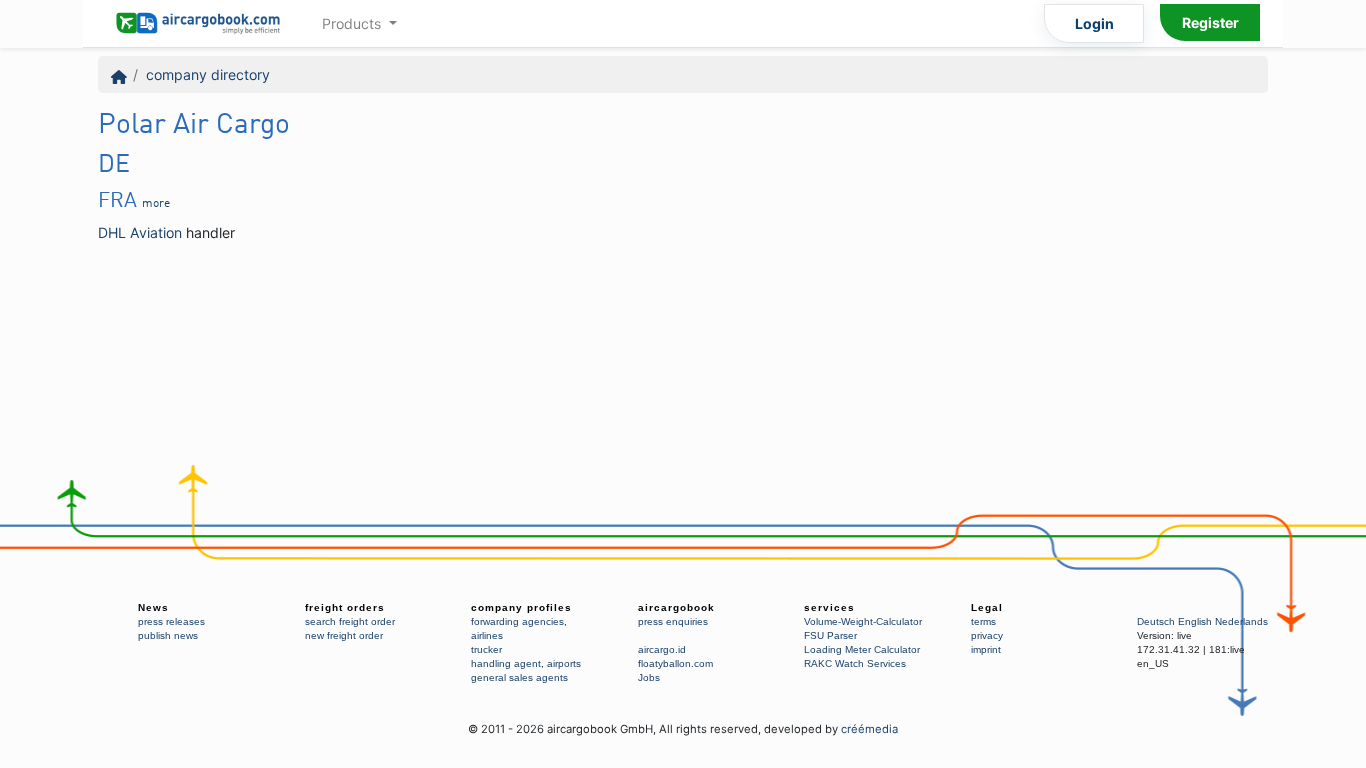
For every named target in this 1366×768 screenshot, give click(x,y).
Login (1094, 23)
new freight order (344, 635)
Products (353, 23)
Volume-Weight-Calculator (863, 621)
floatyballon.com (675, 663)
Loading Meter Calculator (862, 649)
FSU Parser (830, 635)
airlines (487, 635)
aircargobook (676, 607)
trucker (486, 649)
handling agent (506, 663)
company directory (208, 74)
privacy (987, 635)
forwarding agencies (517, 621)
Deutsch (1156, 621)
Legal (987, 607)
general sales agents (519, 677)
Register (1210, 22)
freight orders (345, 607)
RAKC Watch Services (855, 663)
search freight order (350, 621)
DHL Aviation (140, 232)
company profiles (521, 607)
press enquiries (673, 621)
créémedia (869, 729)
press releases (171, 621)
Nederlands (1241, 621)
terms (983, 621)
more (156, 204)
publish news (168, 635)
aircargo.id (662, 649)
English (1195, 621)
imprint (986, 649)
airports (564, 663)
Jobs (649, 677)
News (153, 607)
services (829, 607)
